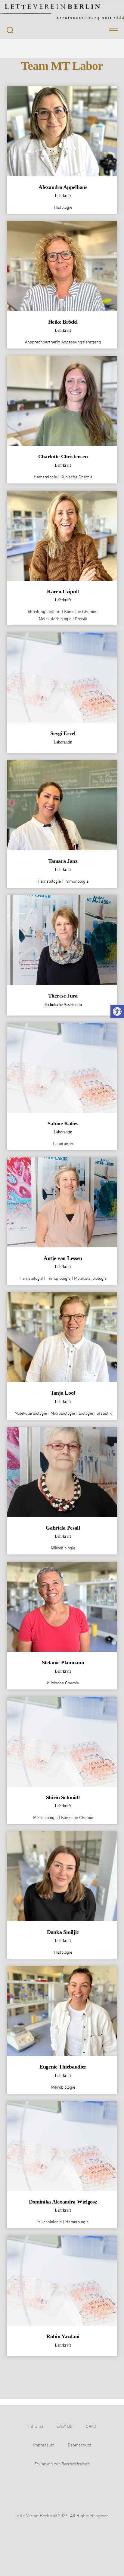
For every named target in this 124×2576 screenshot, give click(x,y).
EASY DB (65, 2427)
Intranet (36, 2427)
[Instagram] (44, 48)
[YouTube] (56, 48)
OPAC (91, 2427)
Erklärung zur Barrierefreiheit (62, 2464)
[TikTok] (80, 48)
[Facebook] (32, 48)
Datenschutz (79, 2445)
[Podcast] (68, 48)
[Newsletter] (92, 48)
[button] (117, 1011)
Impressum (44, 2445)
